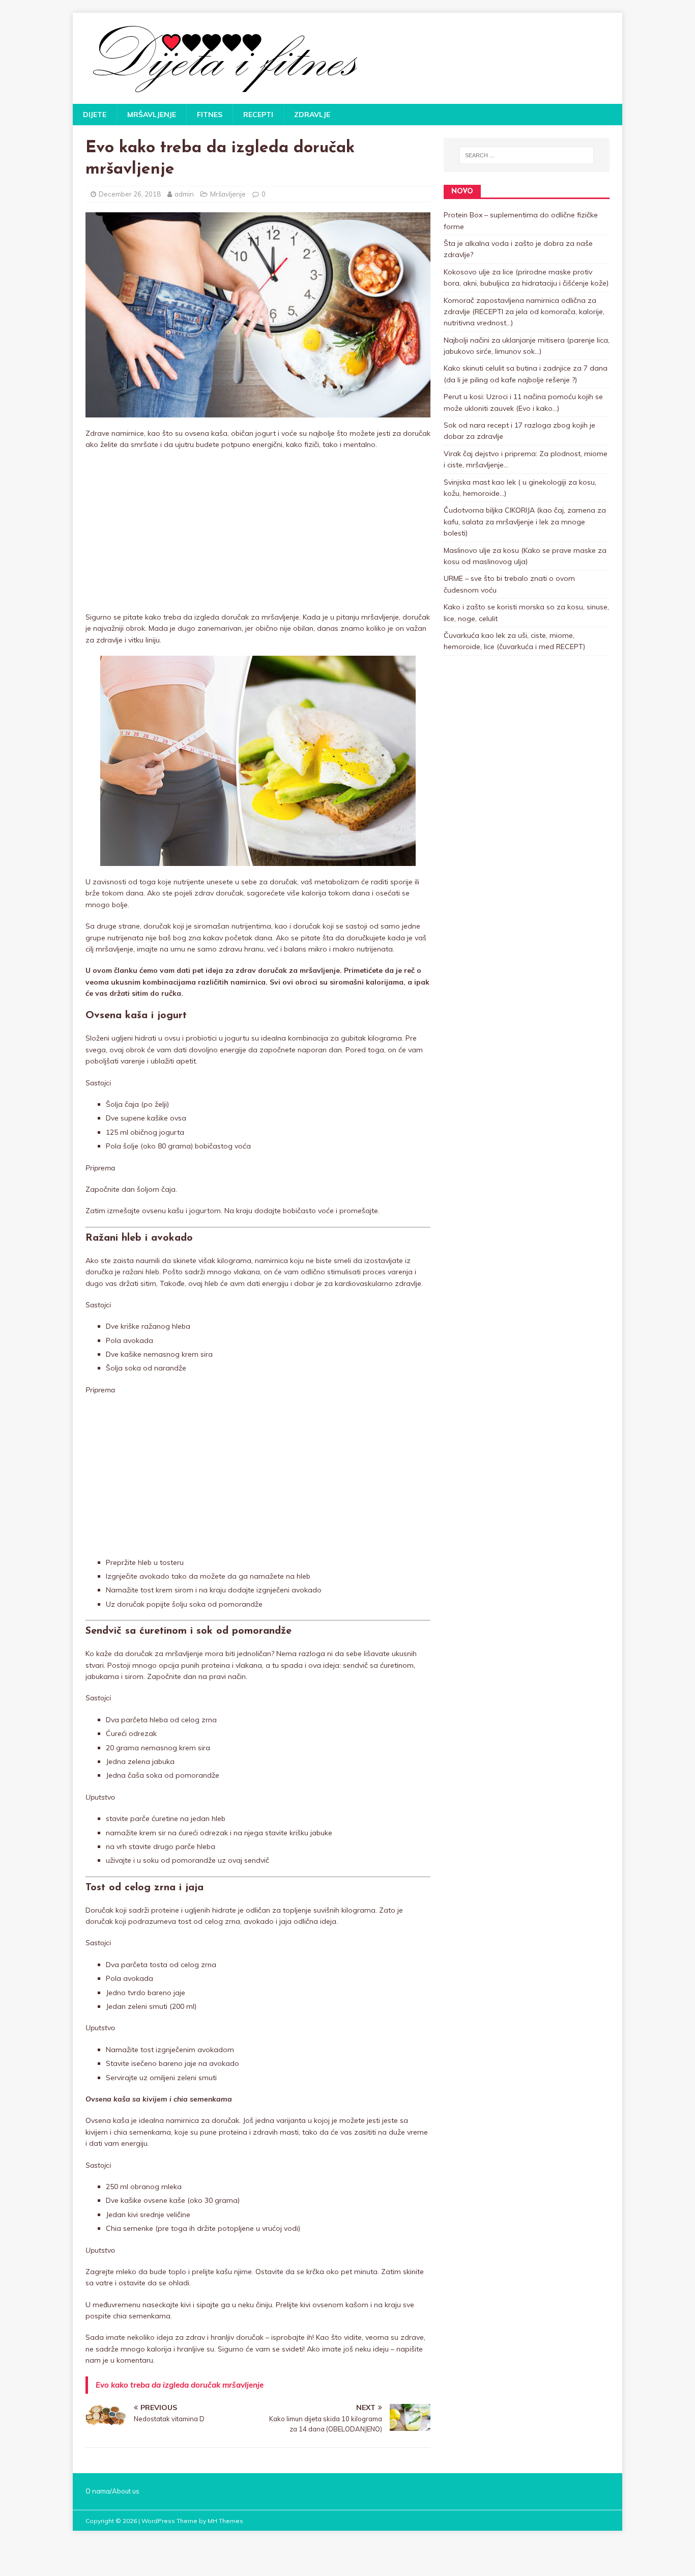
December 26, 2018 (130, 194)
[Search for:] (527, 155)
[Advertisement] (258, 531)
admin (184, 194)
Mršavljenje (152, 115)
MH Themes (225, 2521)
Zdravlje (312, 115)
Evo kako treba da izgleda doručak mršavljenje (180, 2385)
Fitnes (210, 115)
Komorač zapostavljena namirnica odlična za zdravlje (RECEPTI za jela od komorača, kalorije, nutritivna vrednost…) (524, 312)
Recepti (258, 115)
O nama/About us (112, 2491)
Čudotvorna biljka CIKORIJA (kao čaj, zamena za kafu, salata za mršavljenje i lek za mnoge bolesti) (525, 522)
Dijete (95, 115)
